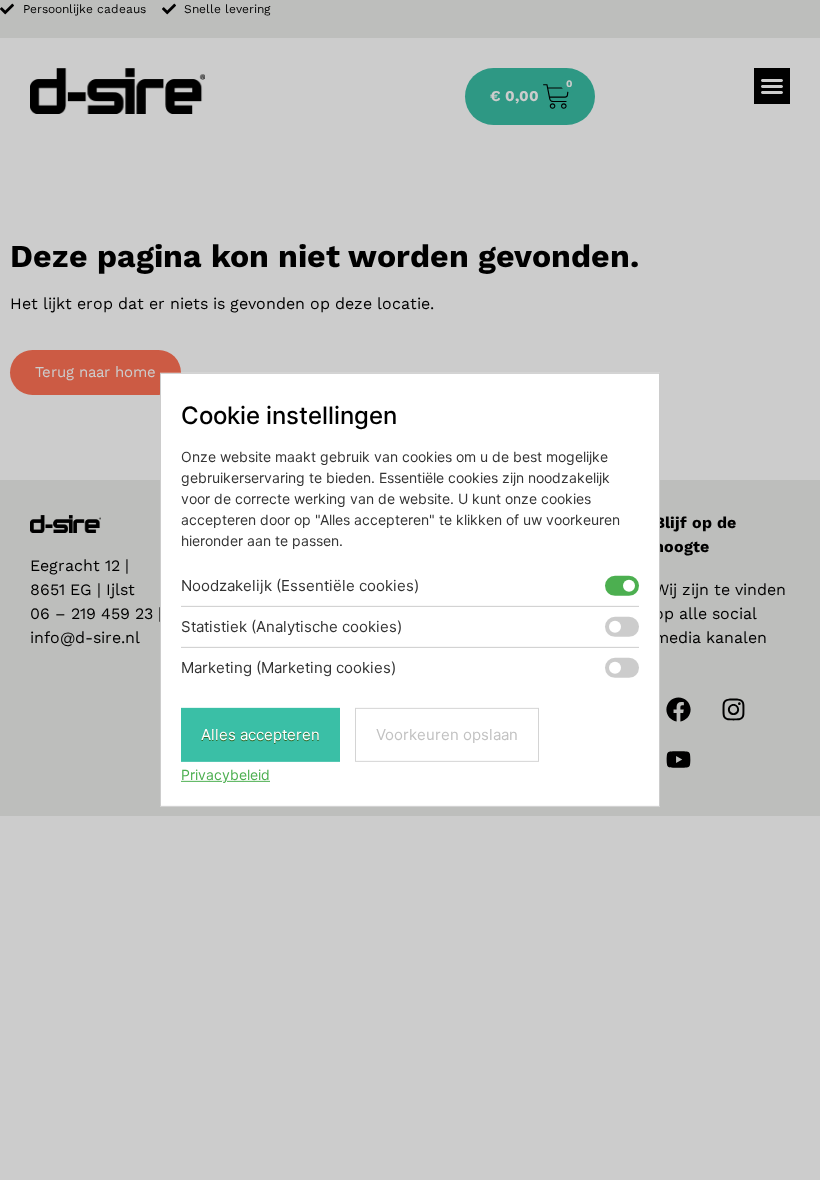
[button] (772, 86)
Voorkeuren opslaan (447, 734)
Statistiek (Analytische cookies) (291, 626)
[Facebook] (679, 710)
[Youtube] (679, 760)
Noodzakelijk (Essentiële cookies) (300, 585)
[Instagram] (734, 710)
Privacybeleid (225, 774)
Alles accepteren (260, 734)
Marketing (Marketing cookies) (288, 667)
